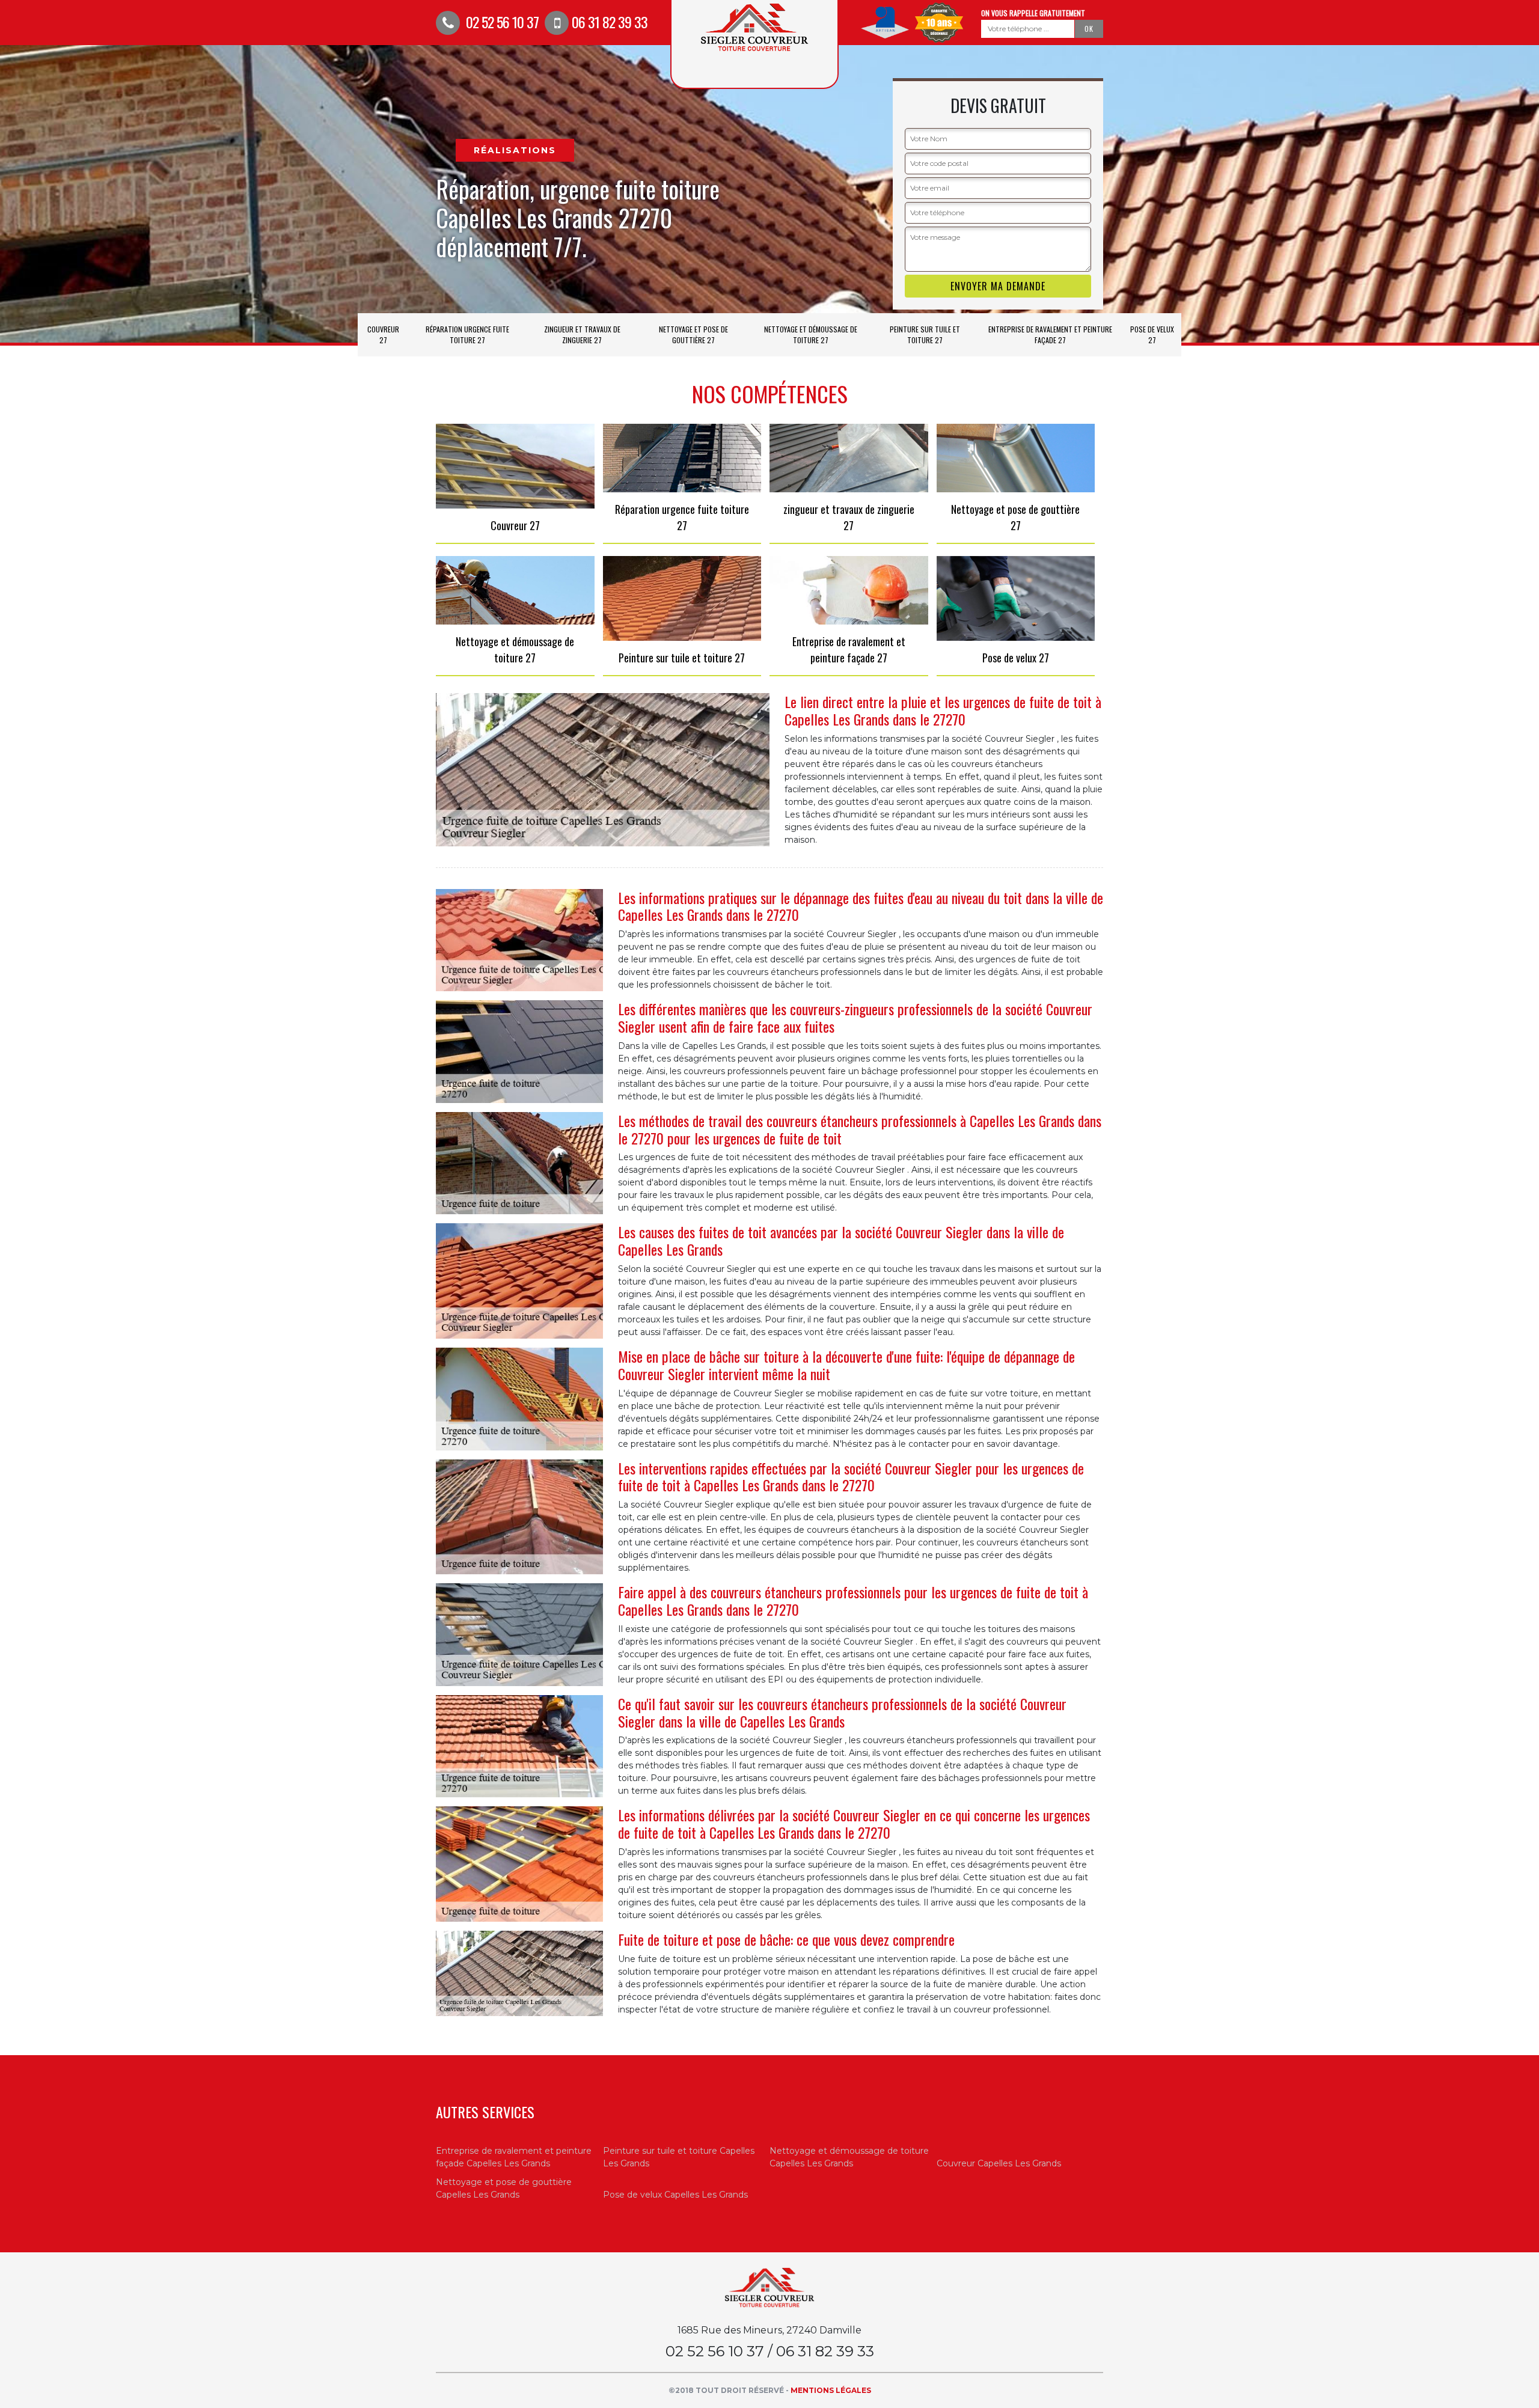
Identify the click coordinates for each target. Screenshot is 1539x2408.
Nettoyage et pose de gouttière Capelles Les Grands (504, 2188)
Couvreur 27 (383, 335)
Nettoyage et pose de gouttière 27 (693, 335)
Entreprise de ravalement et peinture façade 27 (1050, 335)
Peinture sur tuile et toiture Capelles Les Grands (679, 2157)
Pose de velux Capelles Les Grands (675, 2195)
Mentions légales (831, 2390)
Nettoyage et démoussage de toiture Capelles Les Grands (849, 2157)
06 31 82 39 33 (610, 22)
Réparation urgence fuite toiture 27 (467, 335)
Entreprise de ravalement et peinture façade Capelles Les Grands (514, 2157)
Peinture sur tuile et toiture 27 (925, 335)
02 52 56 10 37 (501, 22)
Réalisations (515, 150)
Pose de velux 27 (1152, 335)
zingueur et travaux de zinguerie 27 (582, 335)
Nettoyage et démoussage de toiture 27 (811, 335)
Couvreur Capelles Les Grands (999, 2163)
